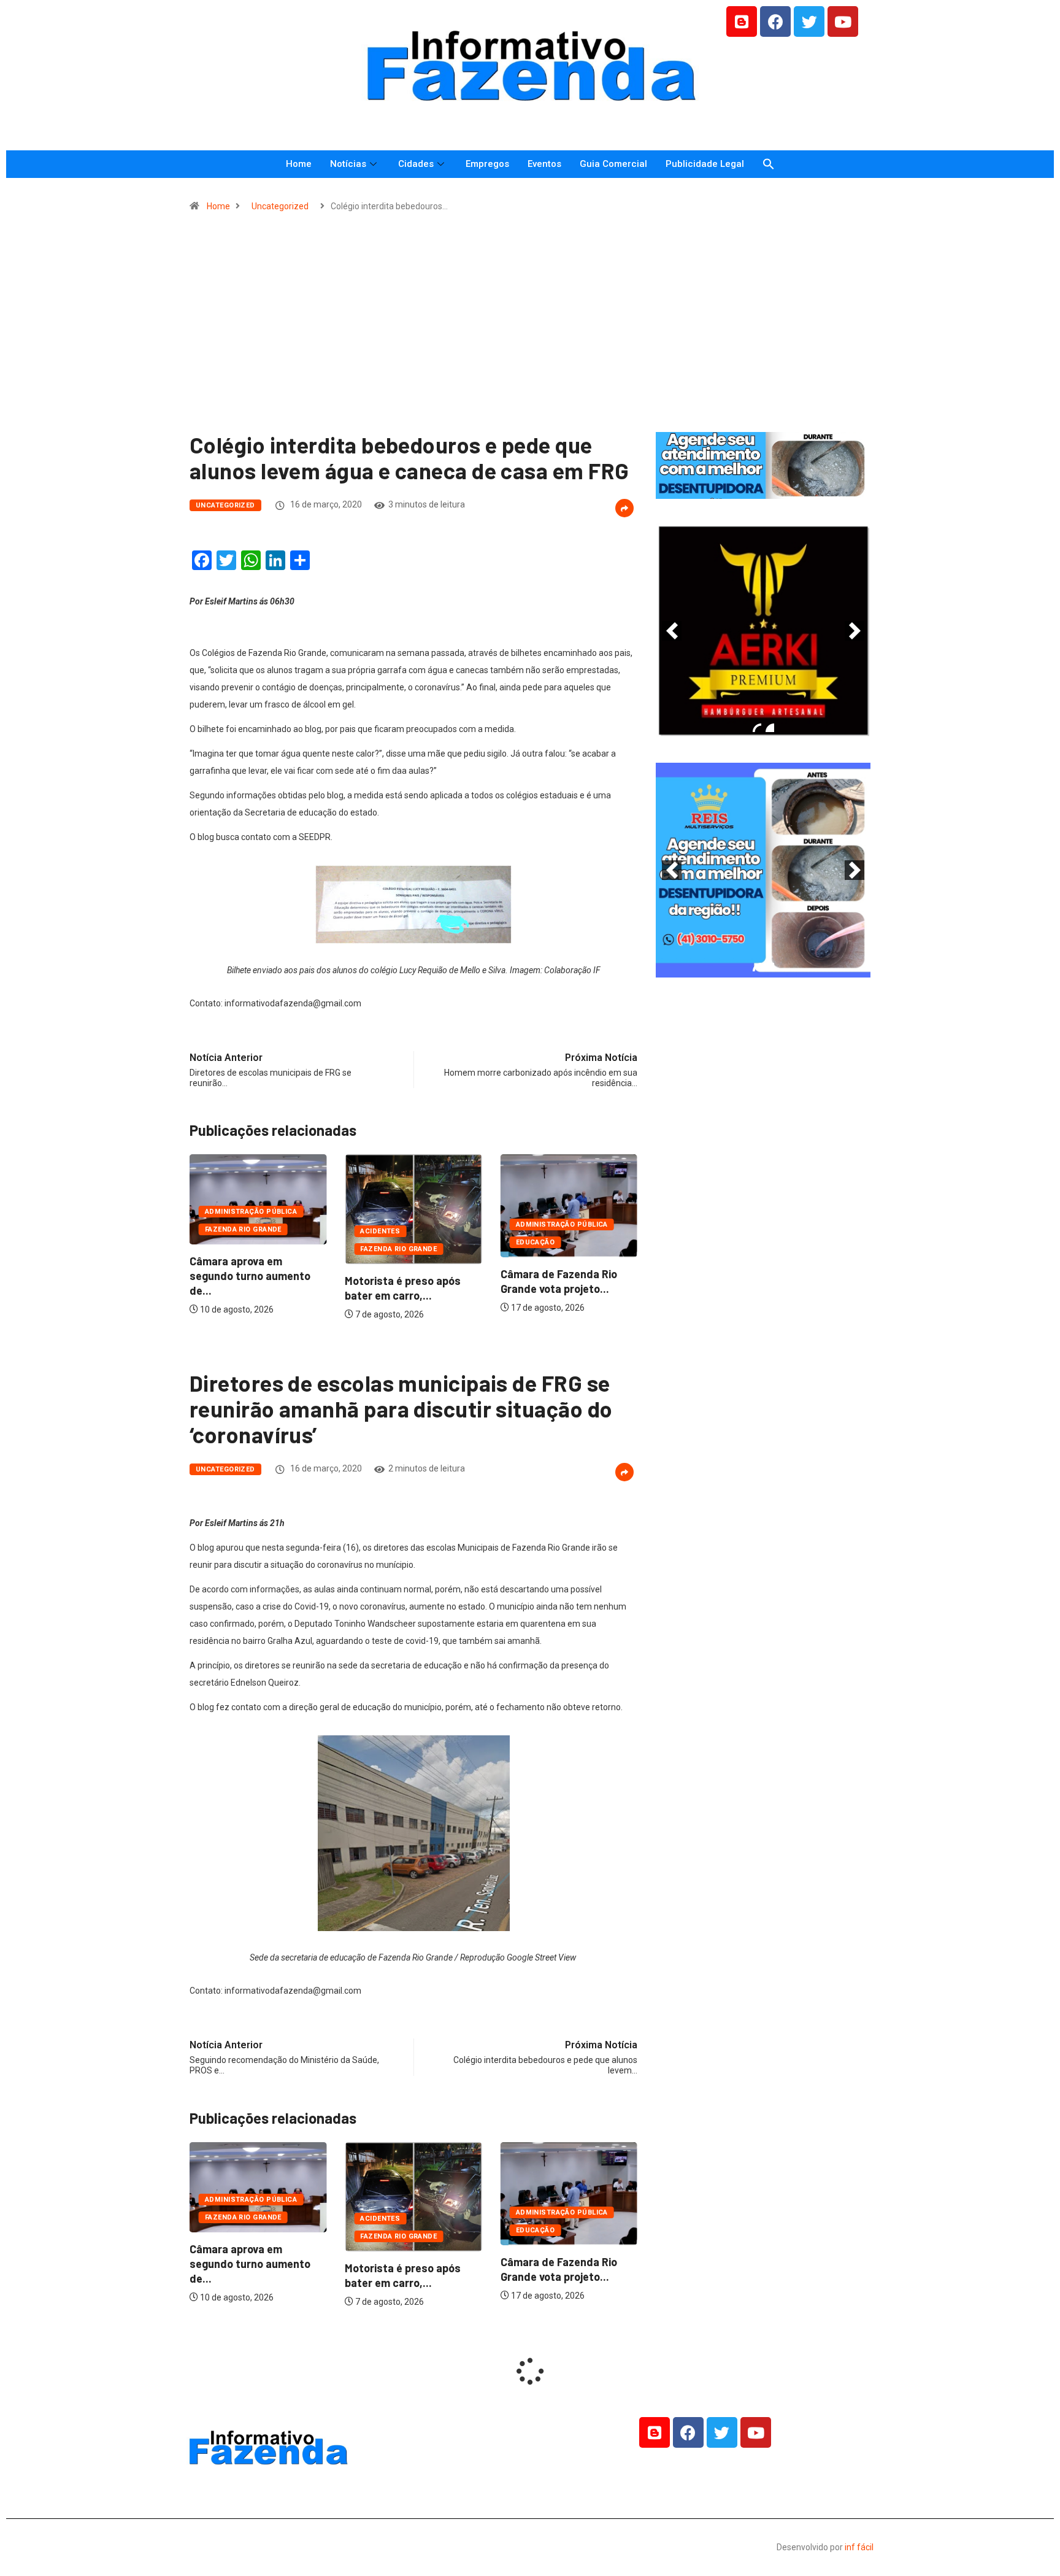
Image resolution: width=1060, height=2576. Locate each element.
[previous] (672, 631)
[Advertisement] (530, 328)
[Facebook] (775, 21)
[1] (763, 488)
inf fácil (859, 2547)
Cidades (416, 164)
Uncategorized (280, 206)
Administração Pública (251, 1212)
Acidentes (380, 1231)
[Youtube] (843, 21)
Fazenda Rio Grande (243, 1229)
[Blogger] (742, 21)
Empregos (487, 164)
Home (299, 164)
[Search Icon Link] (769, 164)
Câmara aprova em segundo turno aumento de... (250, 1276)
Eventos (544, 164)
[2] (770, 728)
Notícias (348, 164)
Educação (536, 1242)
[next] (855, 631)
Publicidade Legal (705, 164)
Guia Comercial (613, 164)
